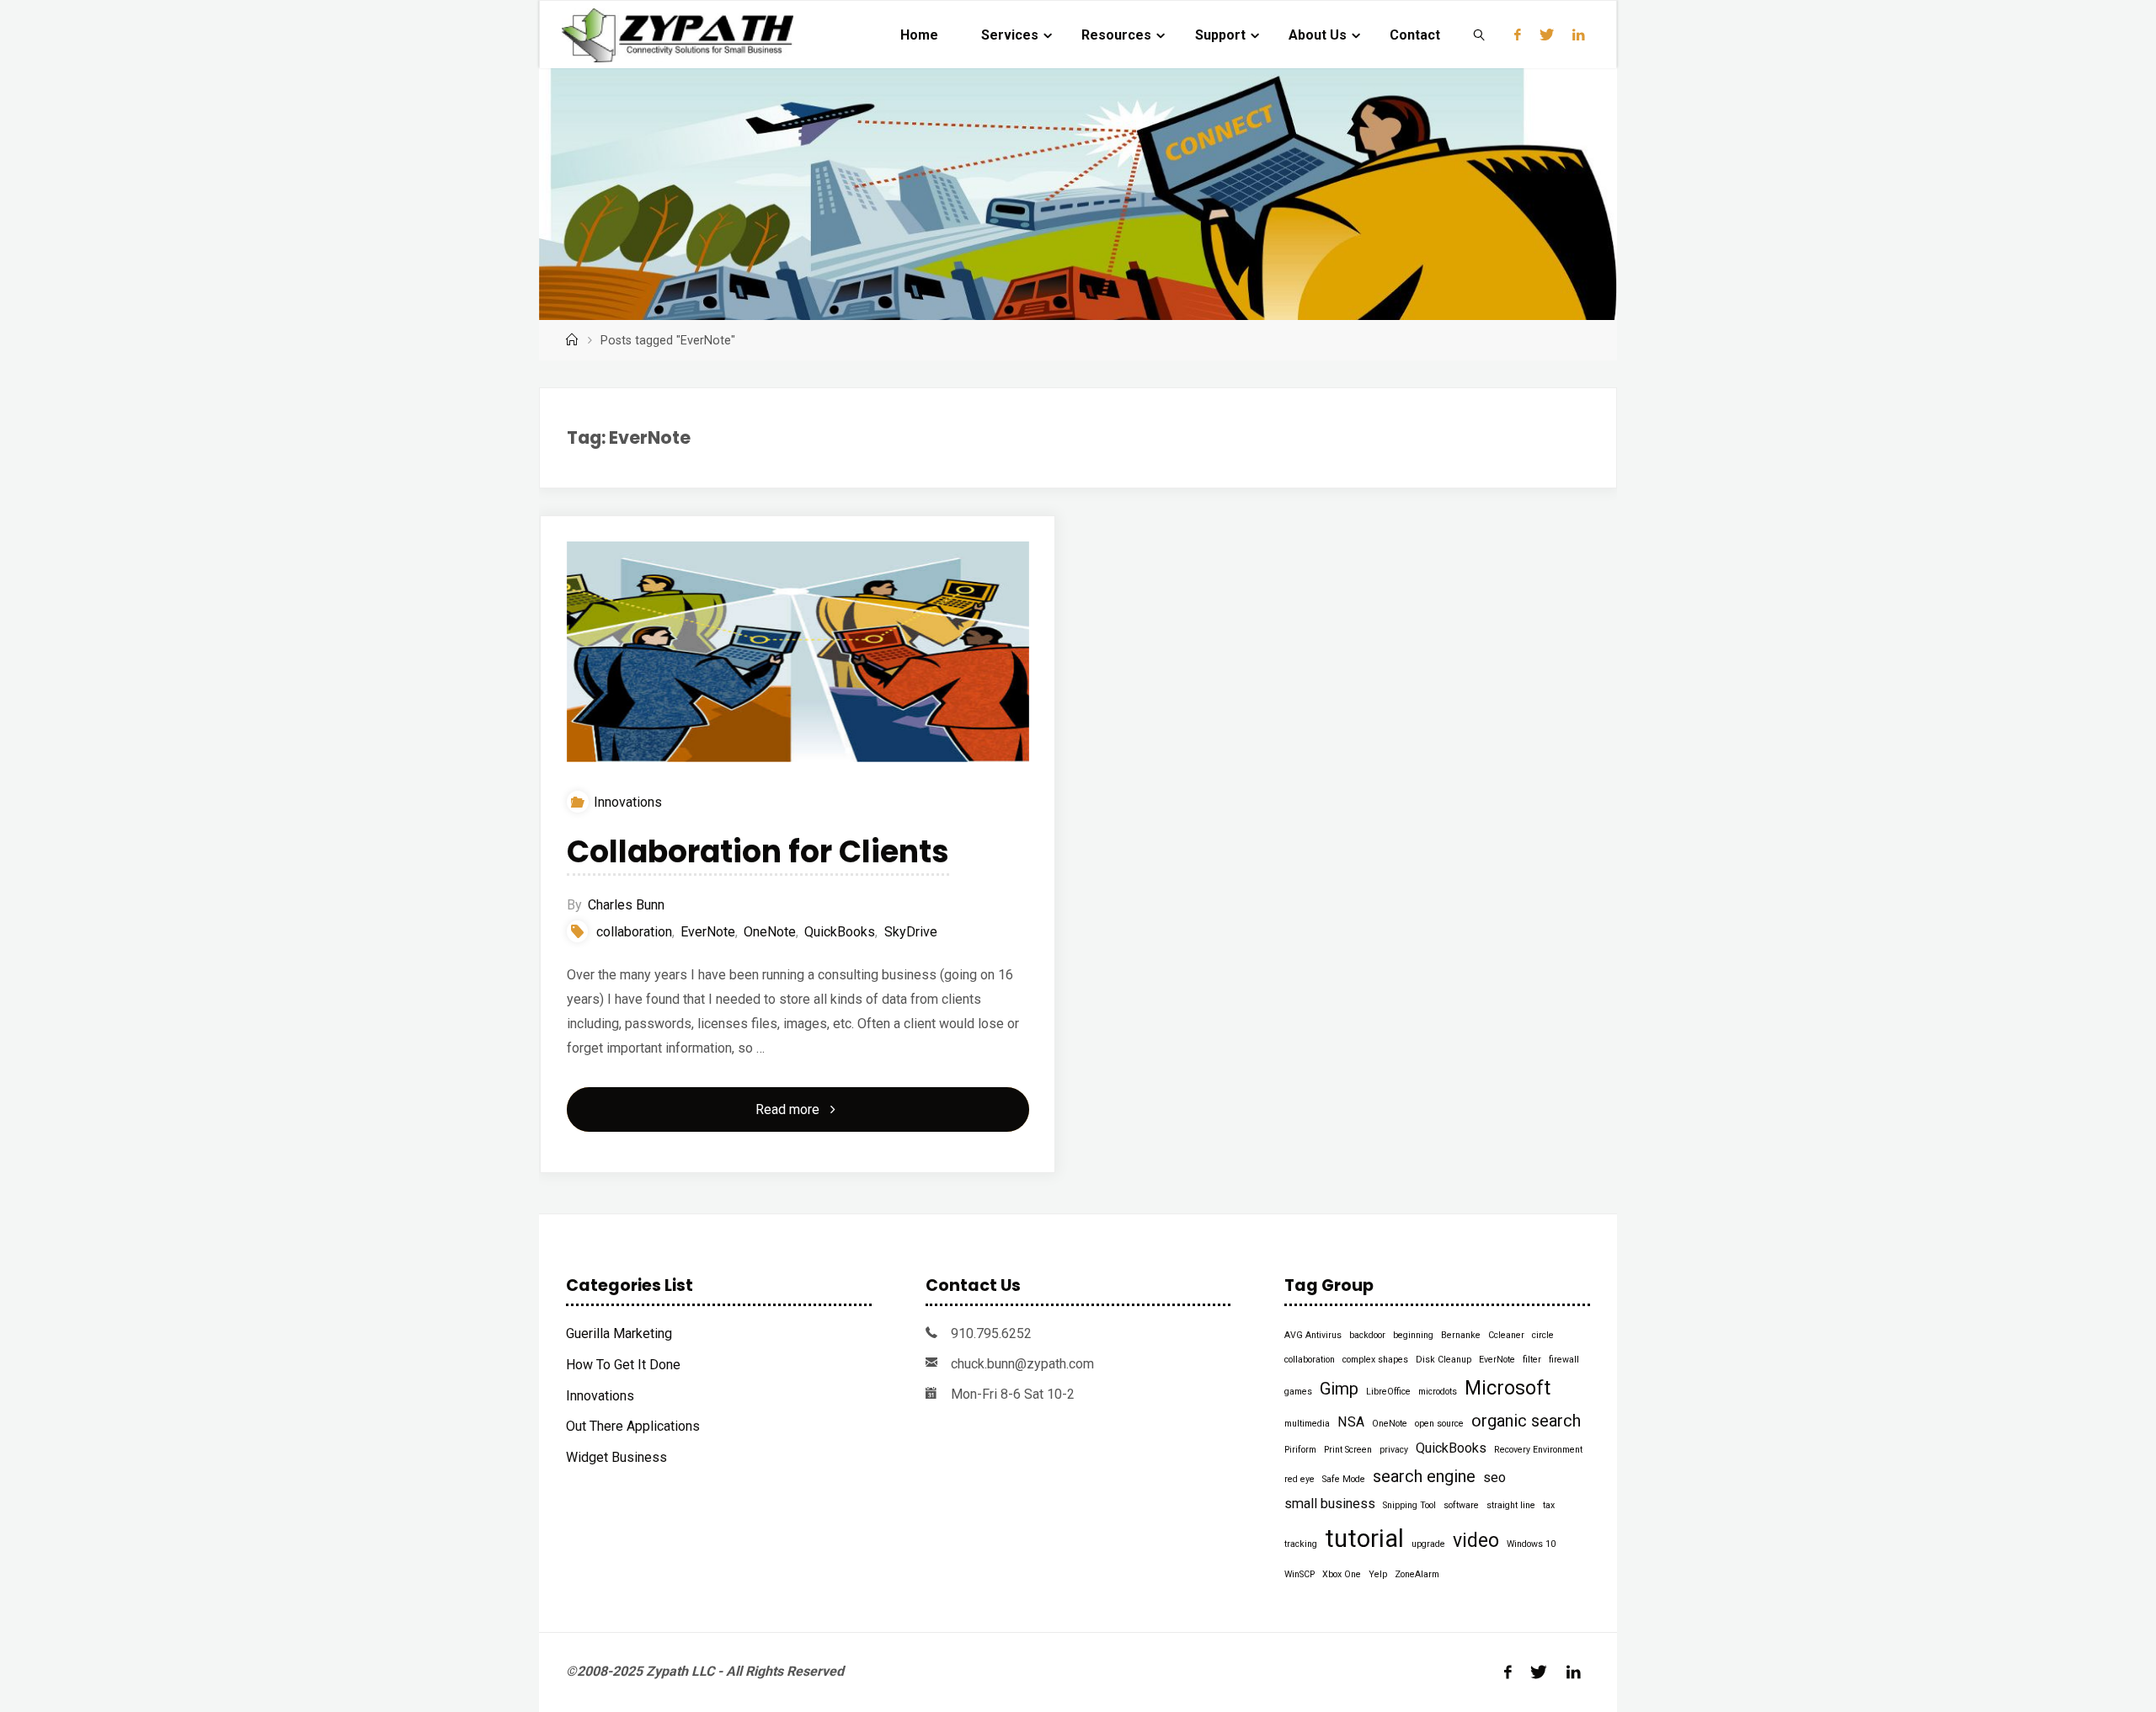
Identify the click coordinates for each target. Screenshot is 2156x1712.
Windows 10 (1531, 1544)
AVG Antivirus (1313, 1335)
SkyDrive (910, 932)
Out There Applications (633, 1426)
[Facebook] (1517, 35)
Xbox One (1342, 1574)
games (1298, 1392)
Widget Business (616, 1457)
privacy (1394, 1450)
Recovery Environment (1538, 1450)
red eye (1299, 1479)
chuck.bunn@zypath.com (1022, 1364)
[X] (1547, 35)
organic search (1526, 1421)
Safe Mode (1344, 1479)
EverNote (708, 932)
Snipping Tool (1409, 1505)
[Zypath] (678, 34)
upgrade (1428, 1544)
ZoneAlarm (1417, 1574)
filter (1532, 1360)
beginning (1413, 1335)
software (1461, 1505)
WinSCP (1299, 1574)
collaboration (634, 932)
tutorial (1364, 1539)
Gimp (1339, 1389)
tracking (1301, 1544)
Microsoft (1508, 1388)
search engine (1424, 1476)
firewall (1564, 1360)
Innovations (628, 802)
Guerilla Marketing (619, 1333)
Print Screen (1348, 1450)
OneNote (770, 932)
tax (1549, 1505)
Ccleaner (1506, 1335)
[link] (1480, 35)
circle (1543, 1335)
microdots (1438, 1392)
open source (1439, 1424)
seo (1494, 1477)
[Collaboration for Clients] (798, 652)
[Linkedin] (1579, 35)
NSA (1351, 1422)
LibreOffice (1388, 1392)
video (1476, 1541)
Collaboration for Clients (758, 852)
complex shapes (1375, 1360)
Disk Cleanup (1444, 1360)
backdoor (1367, 1335)
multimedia (1307, 1424)
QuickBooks (840, 932)
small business (1330, 1504)
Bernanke (1461, 1335)
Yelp (1378, 1574)
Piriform (1300, 1450)
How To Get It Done (623, 1365)
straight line (1511, 1505)
